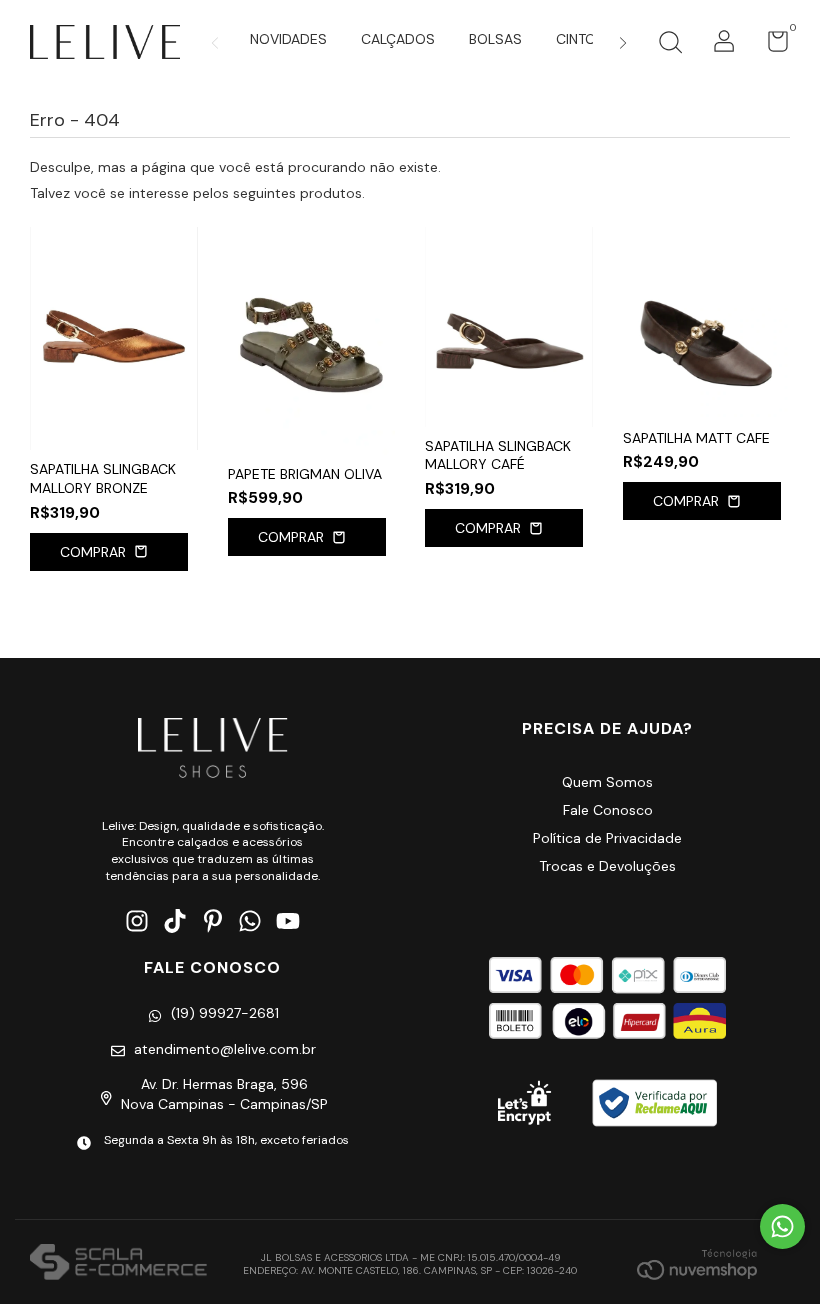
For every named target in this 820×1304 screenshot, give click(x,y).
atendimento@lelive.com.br (225, 1049)
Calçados (398, 39)
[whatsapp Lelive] (250, 921)
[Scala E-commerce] (118, 1264)
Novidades (288, 39)
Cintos (580, 39)
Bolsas (495, 39)
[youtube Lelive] (288, 921)
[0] (770, 46)
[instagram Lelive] (137, 921)
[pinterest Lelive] (213, 921)
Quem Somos (607, 782)
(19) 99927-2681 (225, 1013)
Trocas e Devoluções (607, 866)
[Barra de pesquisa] (670, 45)
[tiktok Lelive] (175, 921)
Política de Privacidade (607, 838)
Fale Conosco (608, 810)
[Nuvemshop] (697, 1264)
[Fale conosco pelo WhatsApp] (782, 1226)
